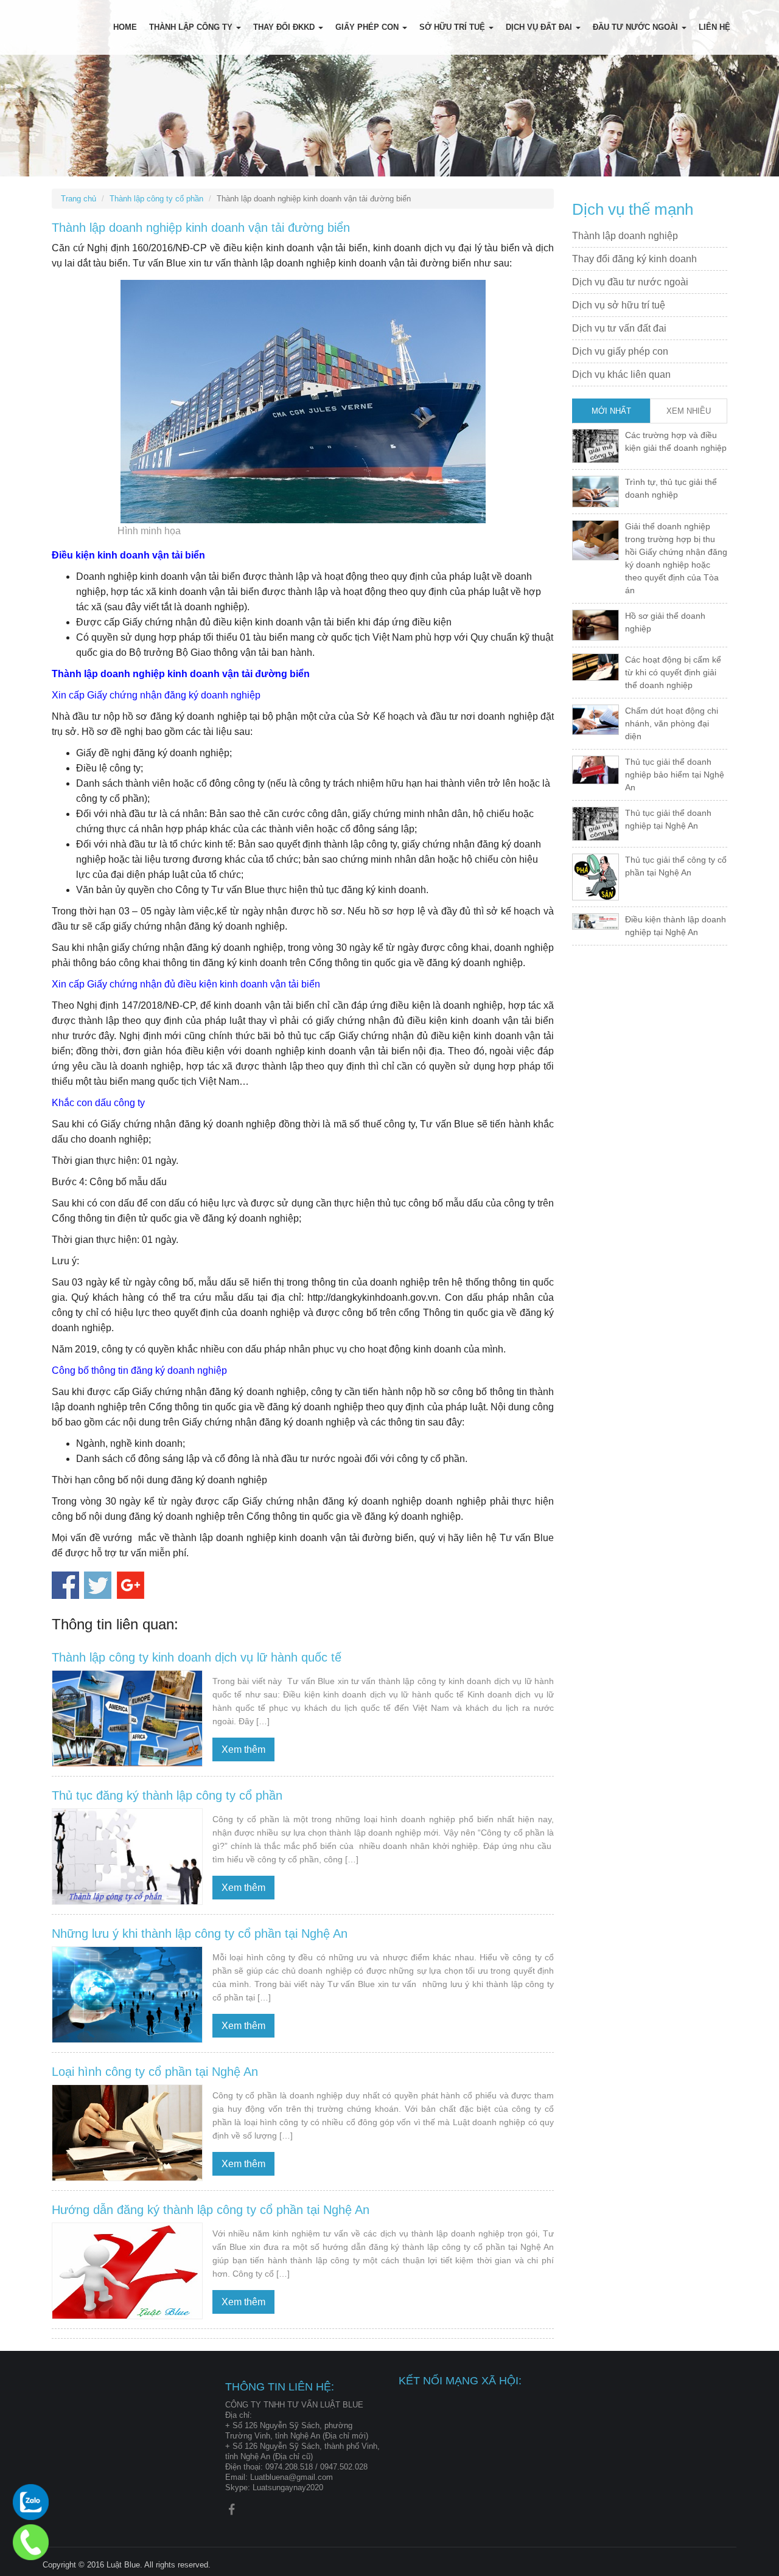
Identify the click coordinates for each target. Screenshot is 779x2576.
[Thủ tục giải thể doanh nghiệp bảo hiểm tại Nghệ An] (596, 769)
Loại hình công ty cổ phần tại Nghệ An (155, 2072)
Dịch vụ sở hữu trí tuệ (619, 305)
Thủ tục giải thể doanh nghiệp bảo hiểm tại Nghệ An (675, 775)
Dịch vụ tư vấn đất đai (619, 328)
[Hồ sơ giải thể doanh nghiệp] (596, 624)
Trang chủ (79, 199)
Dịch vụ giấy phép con (620, 351)
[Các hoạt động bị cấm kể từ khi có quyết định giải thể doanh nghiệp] (596, 666)
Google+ (131, 1585)
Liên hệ (714, 27)
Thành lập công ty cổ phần (156, 199)
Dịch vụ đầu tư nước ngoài (630, 282)
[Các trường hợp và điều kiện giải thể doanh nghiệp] (596, 445)
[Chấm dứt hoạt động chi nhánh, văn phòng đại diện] (596, 719)
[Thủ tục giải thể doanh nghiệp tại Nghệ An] (596, 823)
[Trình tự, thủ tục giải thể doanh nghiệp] (596, 491)
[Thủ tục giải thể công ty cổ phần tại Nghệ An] (596, 876)
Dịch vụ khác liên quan (621, 374)
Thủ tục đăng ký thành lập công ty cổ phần (167, 1795)
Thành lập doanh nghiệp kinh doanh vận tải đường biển (201, 228)
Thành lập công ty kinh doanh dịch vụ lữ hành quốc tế (197, 1657)
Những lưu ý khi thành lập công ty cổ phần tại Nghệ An (200, 1934)
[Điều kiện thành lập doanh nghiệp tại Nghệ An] (596, 921)
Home (125, 27)
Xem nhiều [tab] (689, 411)
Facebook (65, 1585)
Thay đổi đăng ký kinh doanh (634, 259)
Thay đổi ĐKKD (285, 27)
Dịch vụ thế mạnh (633, 209)
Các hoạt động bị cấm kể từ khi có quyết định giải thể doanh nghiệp (673, 672)
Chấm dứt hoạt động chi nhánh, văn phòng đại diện (672, 723)
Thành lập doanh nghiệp (625, 236)
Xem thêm (243, 1749)
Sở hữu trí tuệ (453, 27)
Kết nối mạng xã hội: (460, 2381)
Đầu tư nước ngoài (637, 27)
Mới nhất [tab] (611, 411)
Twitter (98, 1585)
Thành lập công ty (192, 27)
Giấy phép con (368, 27)
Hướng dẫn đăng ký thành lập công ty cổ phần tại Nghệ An (211, 2210)
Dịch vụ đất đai (540, 27)
